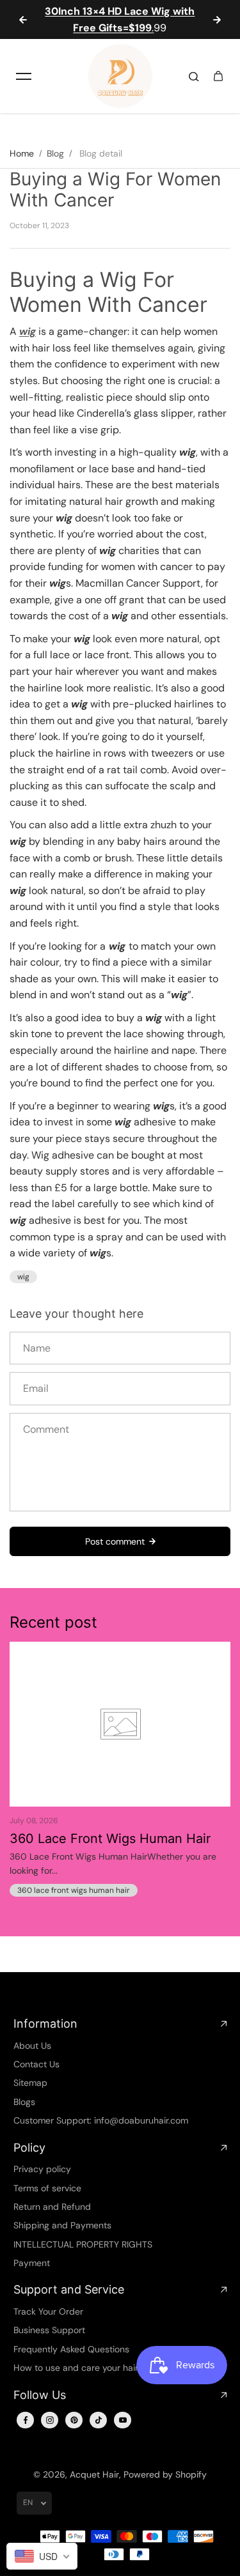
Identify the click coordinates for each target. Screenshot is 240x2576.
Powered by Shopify (165, 2474)
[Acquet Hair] (120, 76)
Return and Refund (52, 2207)
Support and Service (69, 2289)
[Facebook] (26, 2420)
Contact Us (36, 2064)
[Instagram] (50, 2420)
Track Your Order (48, 2311)
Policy (29, 2148)
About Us (32, 2046)
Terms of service (47, 2188)
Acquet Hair (94, 2474)
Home (22, 153)
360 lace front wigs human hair (74, 1890)
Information (45, 2024)
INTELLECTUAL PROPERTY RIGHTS (83, 2244)
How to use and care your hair (76, 2368)
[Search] (194, 76)
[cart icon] (218, 76)
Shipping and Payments (62, 2225)
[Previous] (23, 20)
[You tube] (123, 2420)
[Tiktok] (99, 2420)
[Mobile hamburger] (24, 76)
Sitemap (30, 2083)
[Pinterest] (74, 2420)
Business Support (49, 2330)
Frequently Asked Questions (71, 2349)
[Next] (217, 20)
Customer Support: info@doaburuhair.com (101, 2120)
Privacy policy (42, 2169)
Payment (32, 2263)
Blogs (24, 2102)
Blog (55, 153)
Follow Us (40, 2395)
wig (23, 1277)
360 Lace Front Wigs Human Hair (110, 1839)
